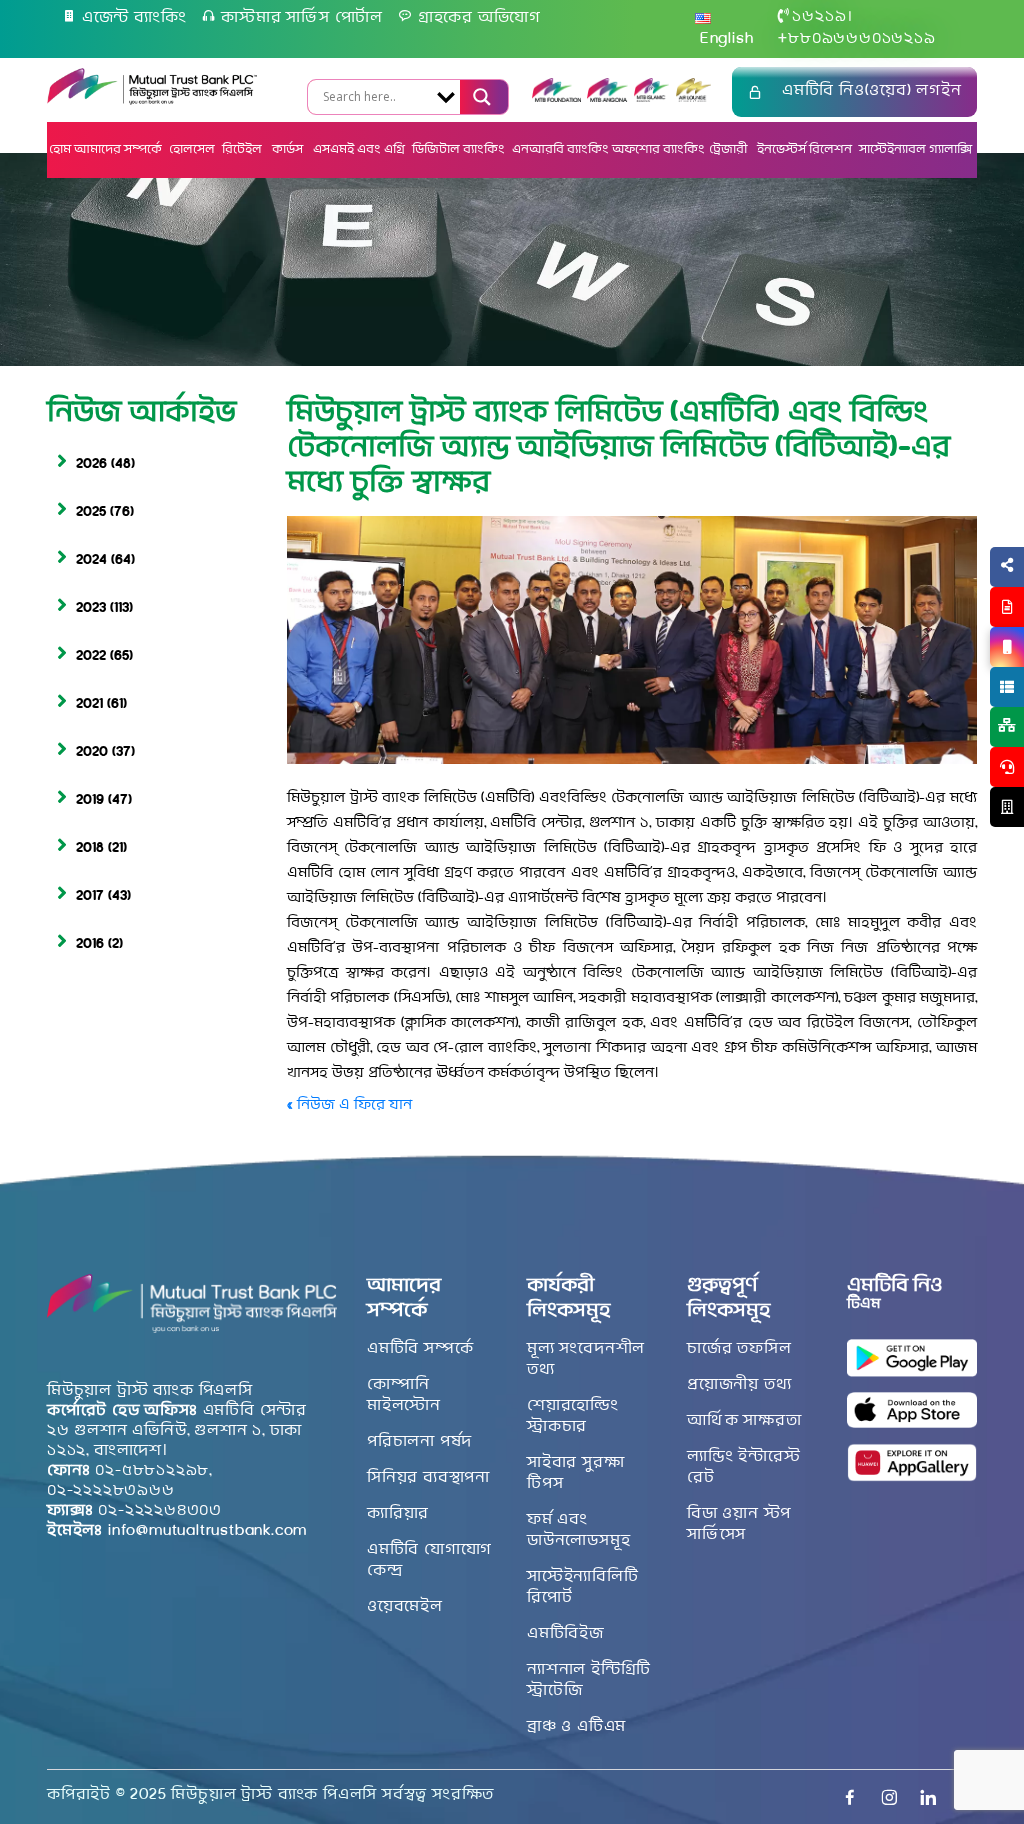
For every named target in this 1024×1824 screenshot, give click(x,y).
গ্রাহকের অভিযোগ (479, 18)
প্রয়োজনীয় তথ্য (739, 1385)
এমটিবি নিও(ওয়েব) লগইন (872, 91)
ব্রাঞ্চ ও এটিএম (576, 1727)
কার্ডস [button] (289, 149)
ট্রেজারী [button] (729, 149)
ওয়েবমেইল (405, 1607)
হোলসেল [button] (192, 149)
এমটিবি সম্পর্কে (420, 1349)
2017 (90, 896)
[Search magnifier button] (480, 97)
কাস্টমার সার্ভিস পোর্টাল (302, 18)
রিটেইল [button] (243, 149)
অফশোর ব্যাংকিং (658, 149)
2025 (91, 512)
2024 (91, 560)
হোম (60, 149)
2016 (90, 944)
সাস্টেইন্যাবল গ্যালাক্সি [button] (915, 149)
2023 (91, 608)
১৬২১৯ (819, 17)
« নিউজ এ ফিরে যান (349, 1105)
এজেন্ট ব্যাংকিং (134, 18)
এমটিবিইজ (565, 1634)
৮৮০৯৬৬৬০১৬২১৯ (856, 39)
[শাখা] (1007, 807)
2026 (91, 464)
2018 (90, 848)
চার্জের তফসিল (739, 1349)
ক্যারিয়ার (398, 1514)
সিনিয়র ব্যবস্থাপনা (428, 1478)
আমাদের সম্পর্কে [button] (118, 149)
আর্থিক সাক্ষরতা (744, 1421)
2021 (89, 704)
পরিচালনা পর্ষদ (419, 1442)
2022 (91, 656)
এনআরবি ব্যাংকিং (560, 149)
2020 (92, 752)
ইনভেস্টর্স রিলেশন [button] (804, 149)
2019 (90, 800)
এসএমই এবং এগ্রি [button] (359, 149)
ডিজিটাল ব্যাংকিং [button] (458, 149)
